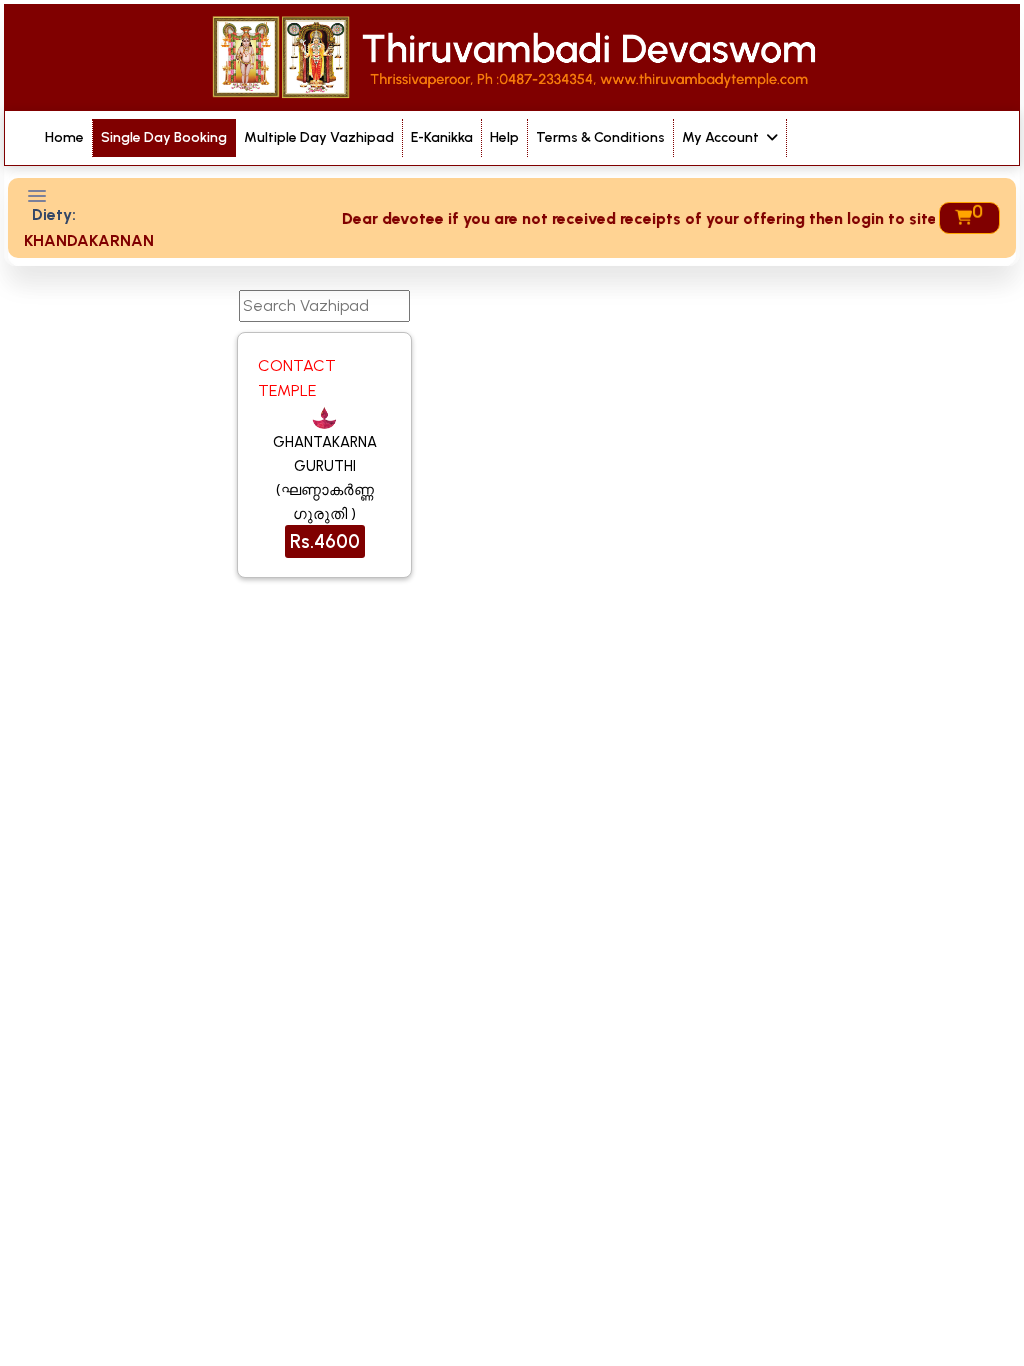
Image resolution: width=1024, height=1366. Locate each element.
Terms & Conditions (600, 137)
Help (504, 137)
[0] (962, 218)
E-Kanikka (442, 137)
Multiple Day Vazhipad (319, 137)
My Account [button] (722, 137)
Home (64, 137)
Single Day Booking (164, 137)
